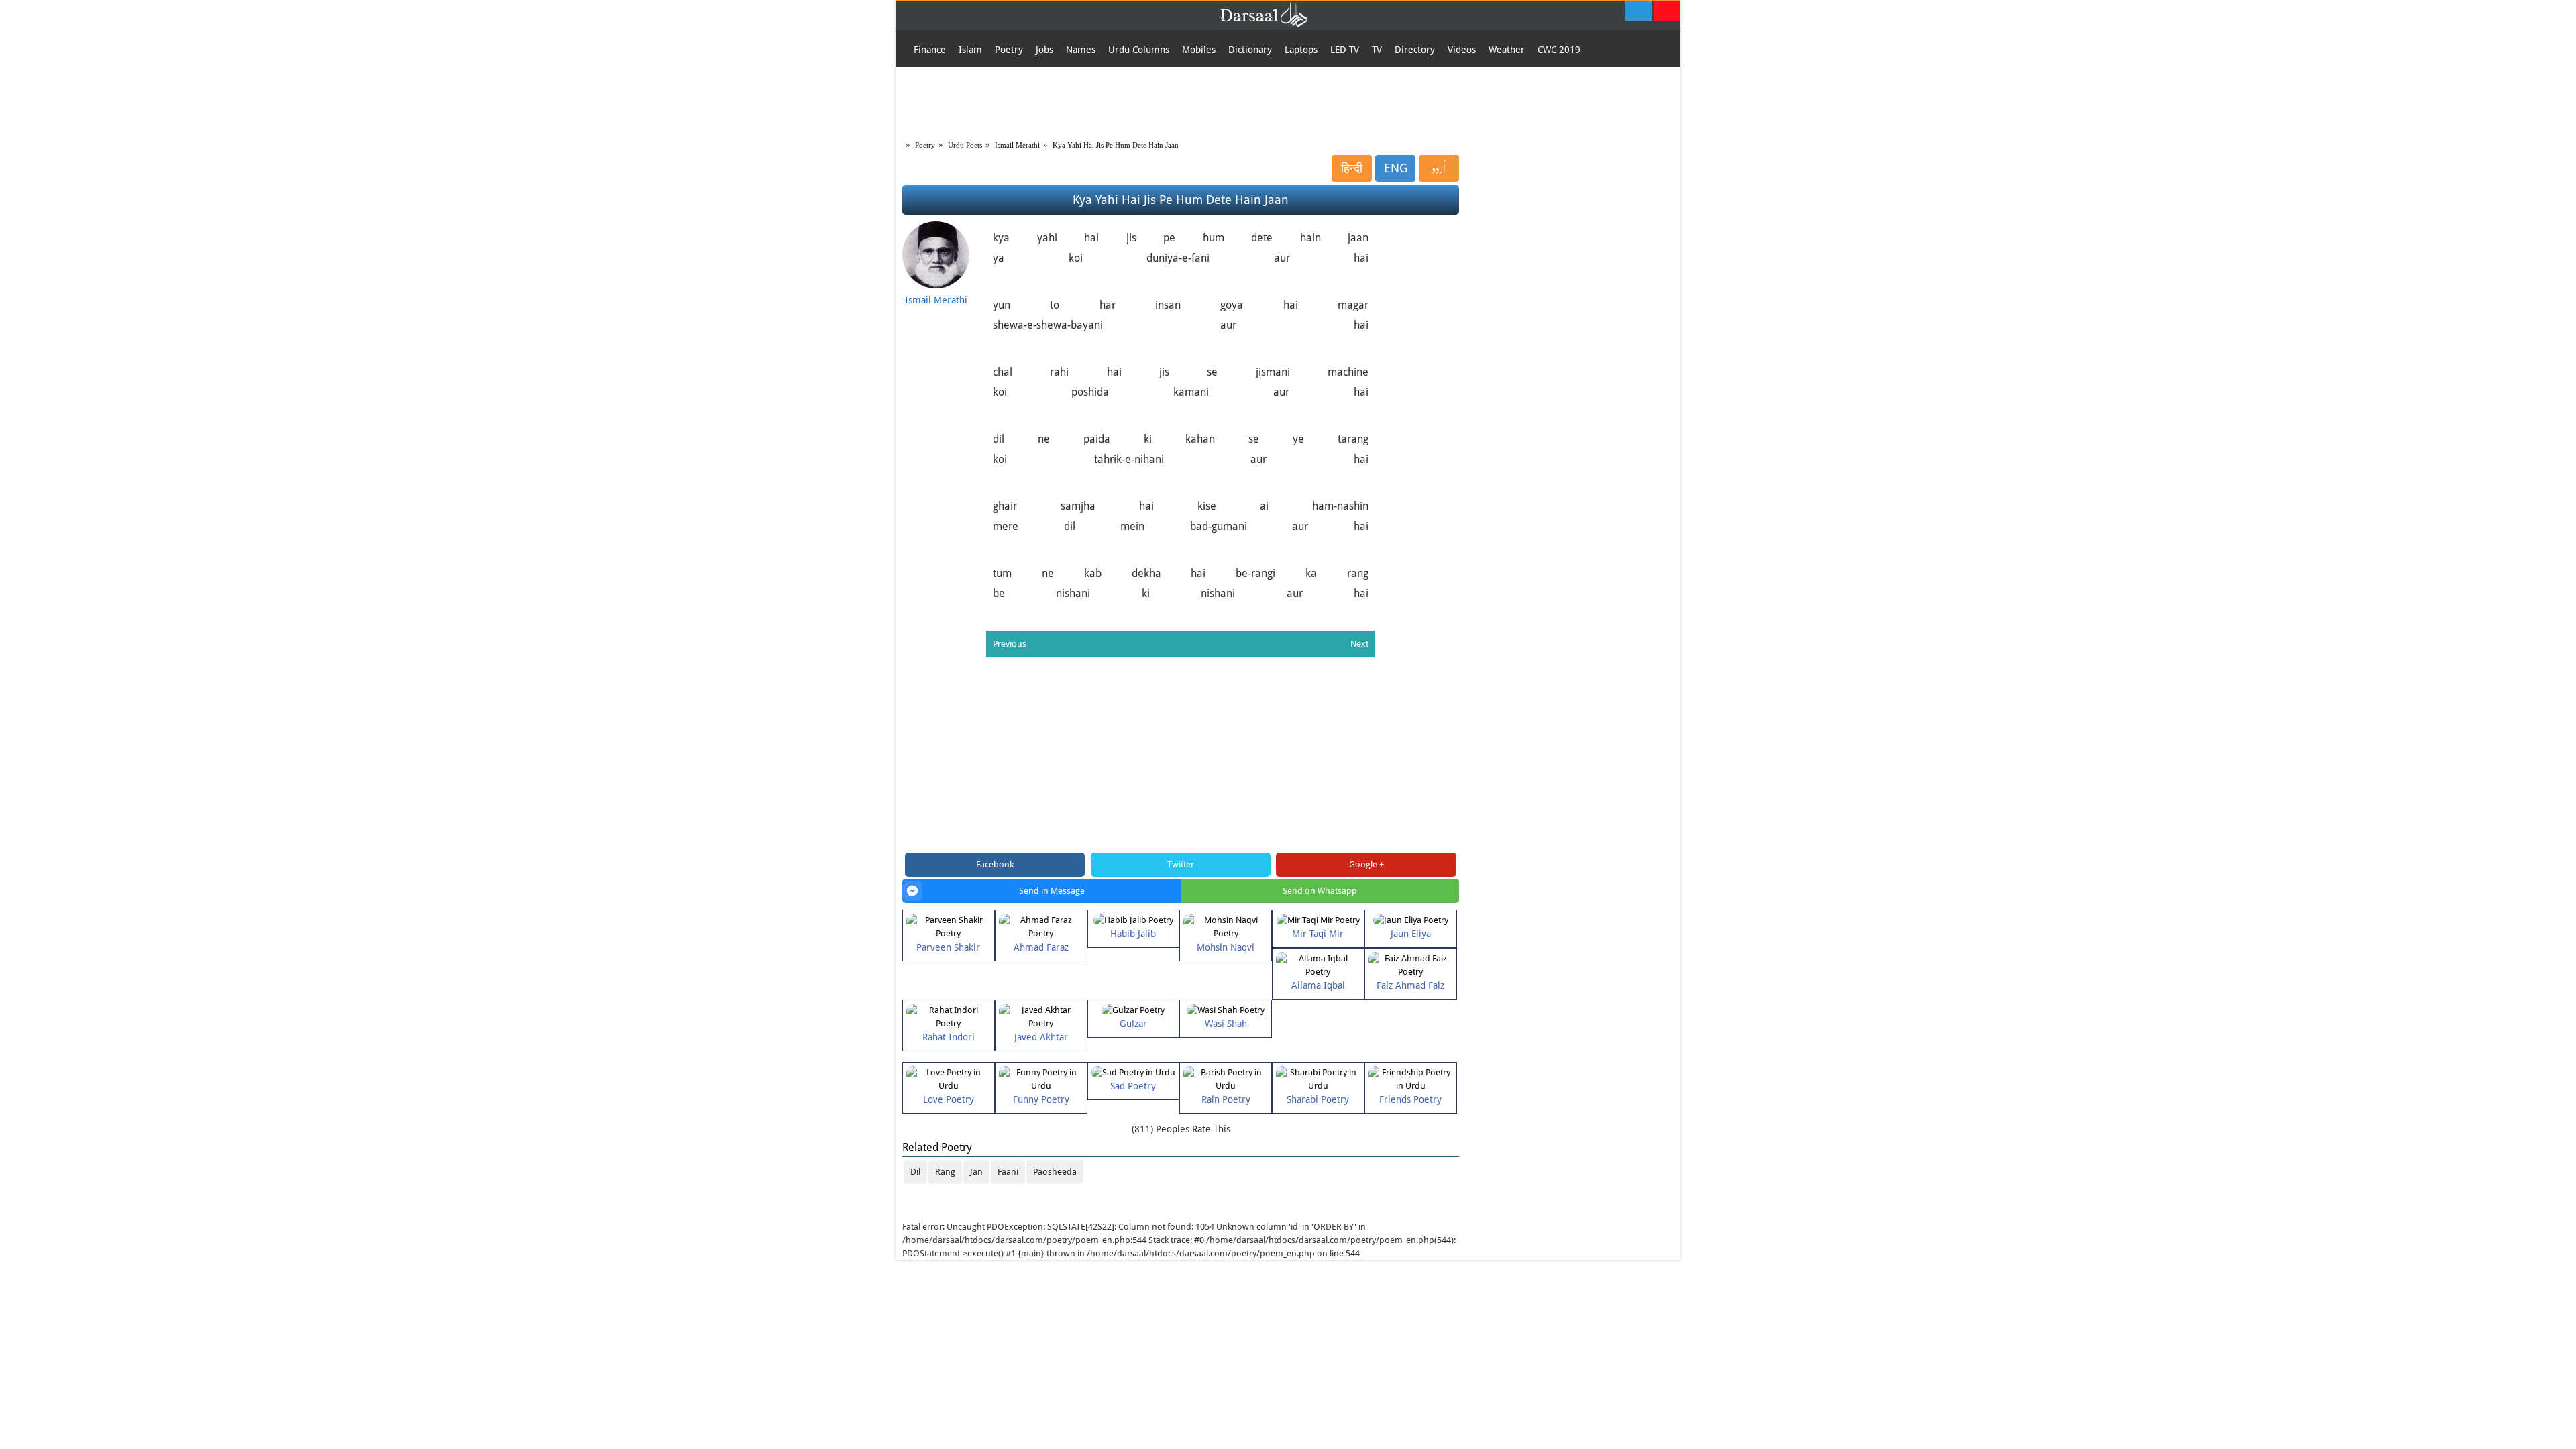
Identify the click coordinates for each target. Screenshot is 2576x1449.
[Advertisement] (1288, 101)
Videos (1462, 50)
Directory (1415, 50)
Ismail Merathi (1017, 145)
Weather (1507, 50)
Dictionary (1250, 50)
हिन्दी (1352, 168)
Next (1359, 644)
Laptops (1301, 50)
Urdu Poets (965, 145)
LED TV (1345, 50)
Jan (976, 1172)
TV (1377, 50)
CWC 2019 (1559, 50)
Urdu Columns (1139, 50)
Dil (915, 1172)
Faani (1008, 1172)
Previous (1010, 644)
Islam (970, 50)
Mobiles (1199, 50)
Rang (945, 1172)
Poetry (1009, 50)
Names (1081, 50)
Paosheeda (1055, 1172)
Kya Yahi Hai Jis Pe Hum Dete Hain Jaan (1116, 145)
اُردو (1439, 168)
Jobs (1044, 50)
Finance (930, 50)
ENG (1396, 168)
